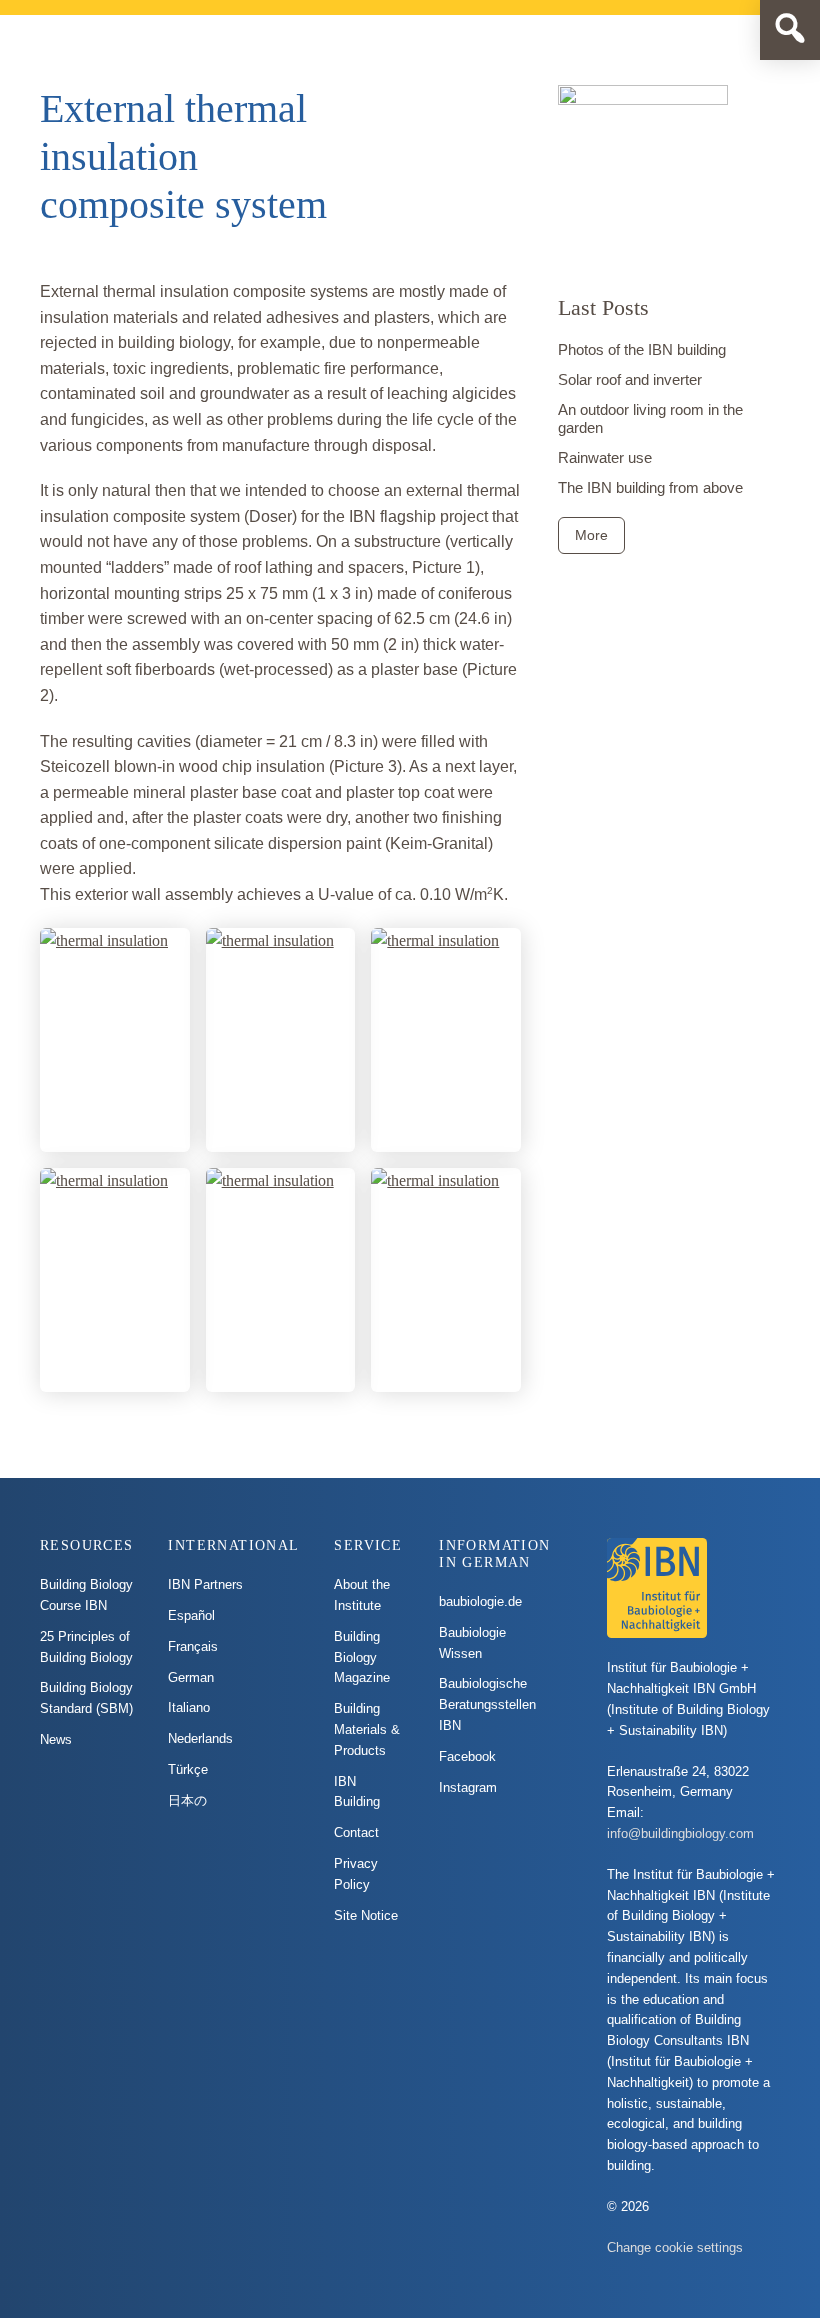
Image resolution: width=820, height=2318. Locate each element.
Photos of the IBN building (642, 349)
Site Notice (366, 1915)
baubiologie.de (480, 1601)
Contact (356, 1832)
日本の (187, 1800)
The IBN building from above (650, 487)
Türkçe (188, 1769)
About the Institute (362, 1595)
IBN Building (357, 1792)
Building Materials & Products (367, 1729)
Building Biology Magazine (362, 1657)
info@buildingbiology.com (680, 1833)
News (56, 1739)
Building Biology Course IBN (86, 1595)
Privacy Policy (356, 1874)
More (591, 535)
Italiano (189, 1707)
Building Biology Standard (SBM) (86, 1698)
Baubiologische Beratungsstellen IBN (487, 1704)
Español (191, 1615)
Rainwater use (605, 457)
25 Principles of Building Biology (86, 1647)
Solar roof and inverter (630, 379)
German (191, 1677)
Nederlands (200, 1738)
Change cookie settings (675, 2247)
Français (193, 1646)
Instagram (468, 1787)
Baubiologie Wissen (472, 1643)
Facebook (467, 1756)
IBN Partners (205, 1584)
